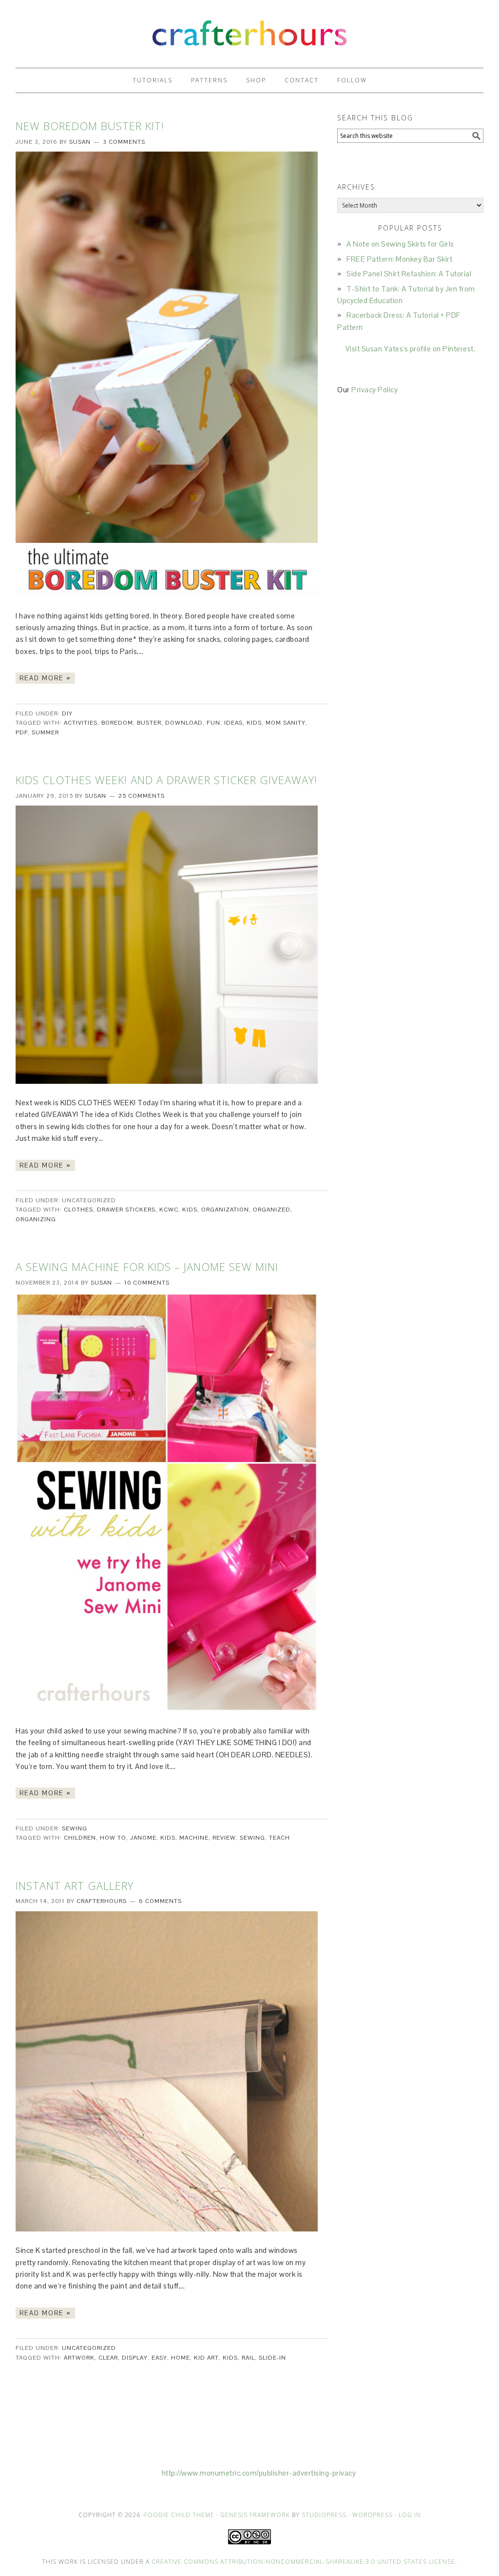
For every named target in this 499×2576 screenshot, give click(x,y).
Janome (143, 1838)
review (224, 1838)
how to (113, 1838)
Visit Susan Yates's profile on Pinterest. (411, 349)
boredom (117, 723)
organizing (36, 1219)
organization (225, 1210)
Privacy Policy (374, 390)
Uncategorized (89, 2348)
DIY (67, 713)
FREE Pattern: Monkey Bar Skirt (399, 259)
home (181, 2358)
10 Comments (147, 1283)
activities (81, 723)
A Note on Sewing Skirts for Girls (400, 244)
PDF (22, 732)
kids (254, 723)
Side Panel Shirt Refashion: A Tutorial (409, 274)
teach (279, 1838)
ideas (233, 723)
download (184, 723)
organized (272, 1210)
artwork (79, 2358)
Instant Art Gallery (75, 1885)
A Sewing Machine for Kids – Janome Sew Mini (147, 1267)
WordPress (373, 2515)
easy (159, 2358)
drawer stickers (126, 1210)
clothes (78, 1210)
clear (108, 2358)
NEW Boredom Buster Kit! (90, 126)
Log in (410, 2515)
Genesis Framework (255, 2515)
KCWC (169, 1210)
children (80, 1838)
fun (213, 723)
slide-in (272, 2358)
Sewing (75, 1828)
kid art (206, 2358)
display (135, 2358)
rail (248, 2358)
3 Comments (124, 142)
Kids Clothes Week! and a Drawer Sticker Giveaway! (166, 780)
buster (149, 723)
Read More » (45, 678)
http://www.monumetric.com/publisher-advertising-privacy (259, 2473)
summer (45, 732)
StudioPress (324, 2515)
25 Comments (142, 796)
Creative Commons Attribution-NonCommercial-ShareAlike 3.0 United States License (303, 2562)
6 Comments (160, 1901)
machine (194, 1838)
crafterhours (249, 29)
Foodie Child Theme (179, 2515)
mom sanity (286, 723)
